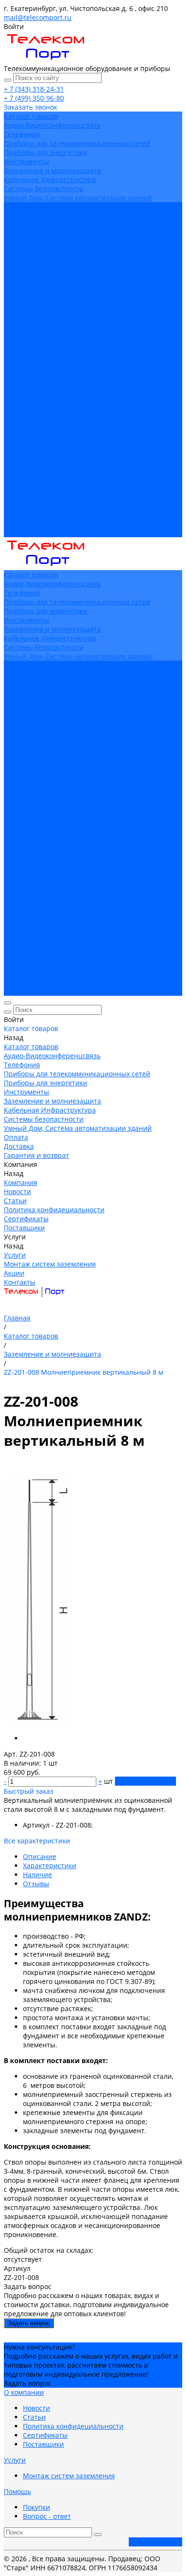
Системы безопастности (44, 189)
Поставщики (24, 279)
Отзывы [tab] (36, 1884)
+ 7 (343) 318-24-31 (34, 89)
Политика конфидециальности (54, 261)
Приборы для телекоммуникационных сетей (77, 143)
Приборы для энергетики (46, 152)
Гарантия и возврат (36, 442)
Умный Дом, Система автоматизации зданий (78, 198)
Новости (17, 243)
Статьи (15, 252)
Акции (14, 524)
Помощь (17, 2491)
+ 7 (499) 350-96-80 (34, 98)
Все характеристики (37, 1841)
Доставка (19, 433)
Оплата (16, 424)
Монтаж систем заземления (50, 297)
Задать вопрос (29, 2323)
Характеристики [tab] (50, 1866)
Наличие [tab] (37, 1875)
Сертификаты (26, 270)
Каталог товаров (31, 333)
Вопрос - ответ (47, 2516)
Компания (21, 451)
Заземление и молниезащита (52, 170)
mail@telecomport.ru (38, 17)
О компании (24, 2392)
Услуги (15, 506)
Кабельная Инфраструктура (50, 179)
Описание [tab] (40, 1856)
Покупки (36, 2507)
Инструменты (26, 161)
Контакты (20, 533)
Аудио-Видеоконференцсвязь (52, 125)
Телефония (22, 134)
